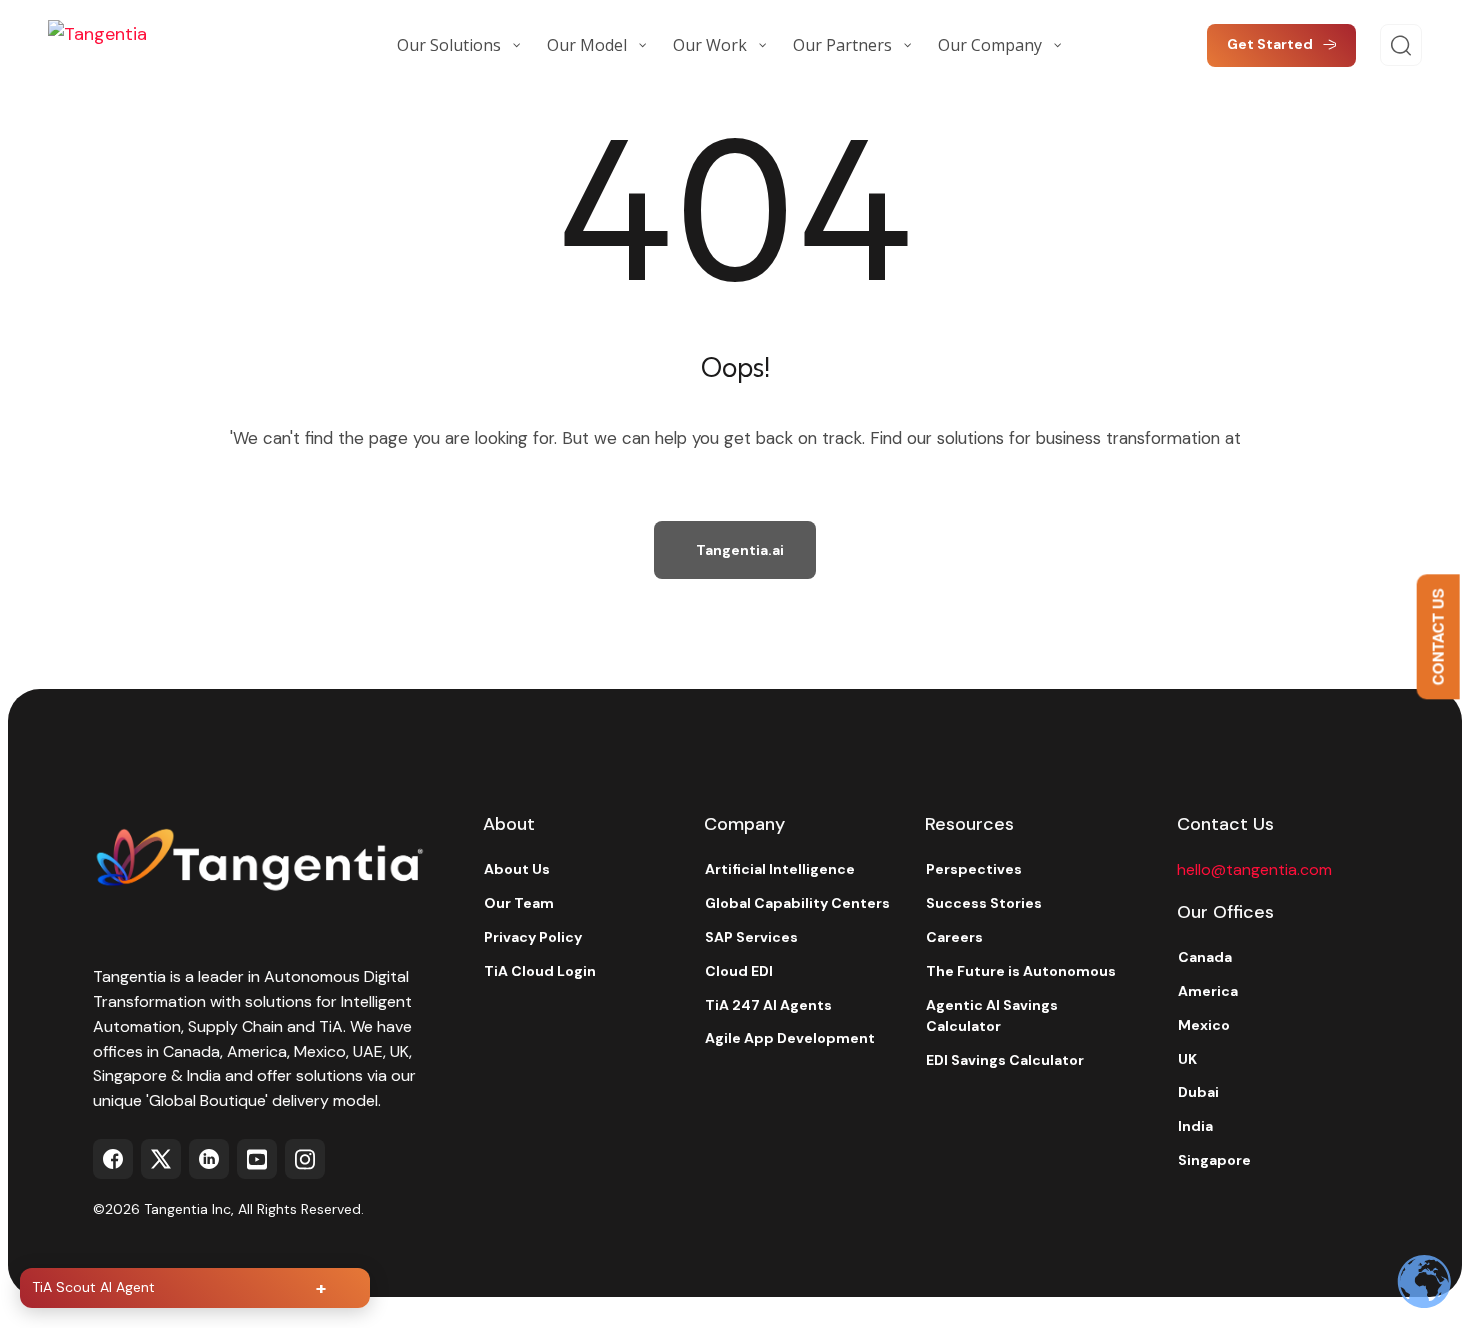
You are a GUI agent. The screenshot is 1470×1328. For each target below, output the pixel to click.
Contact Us (1438, 637)
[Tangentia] (148, 45)
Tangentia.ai (740, 550)
